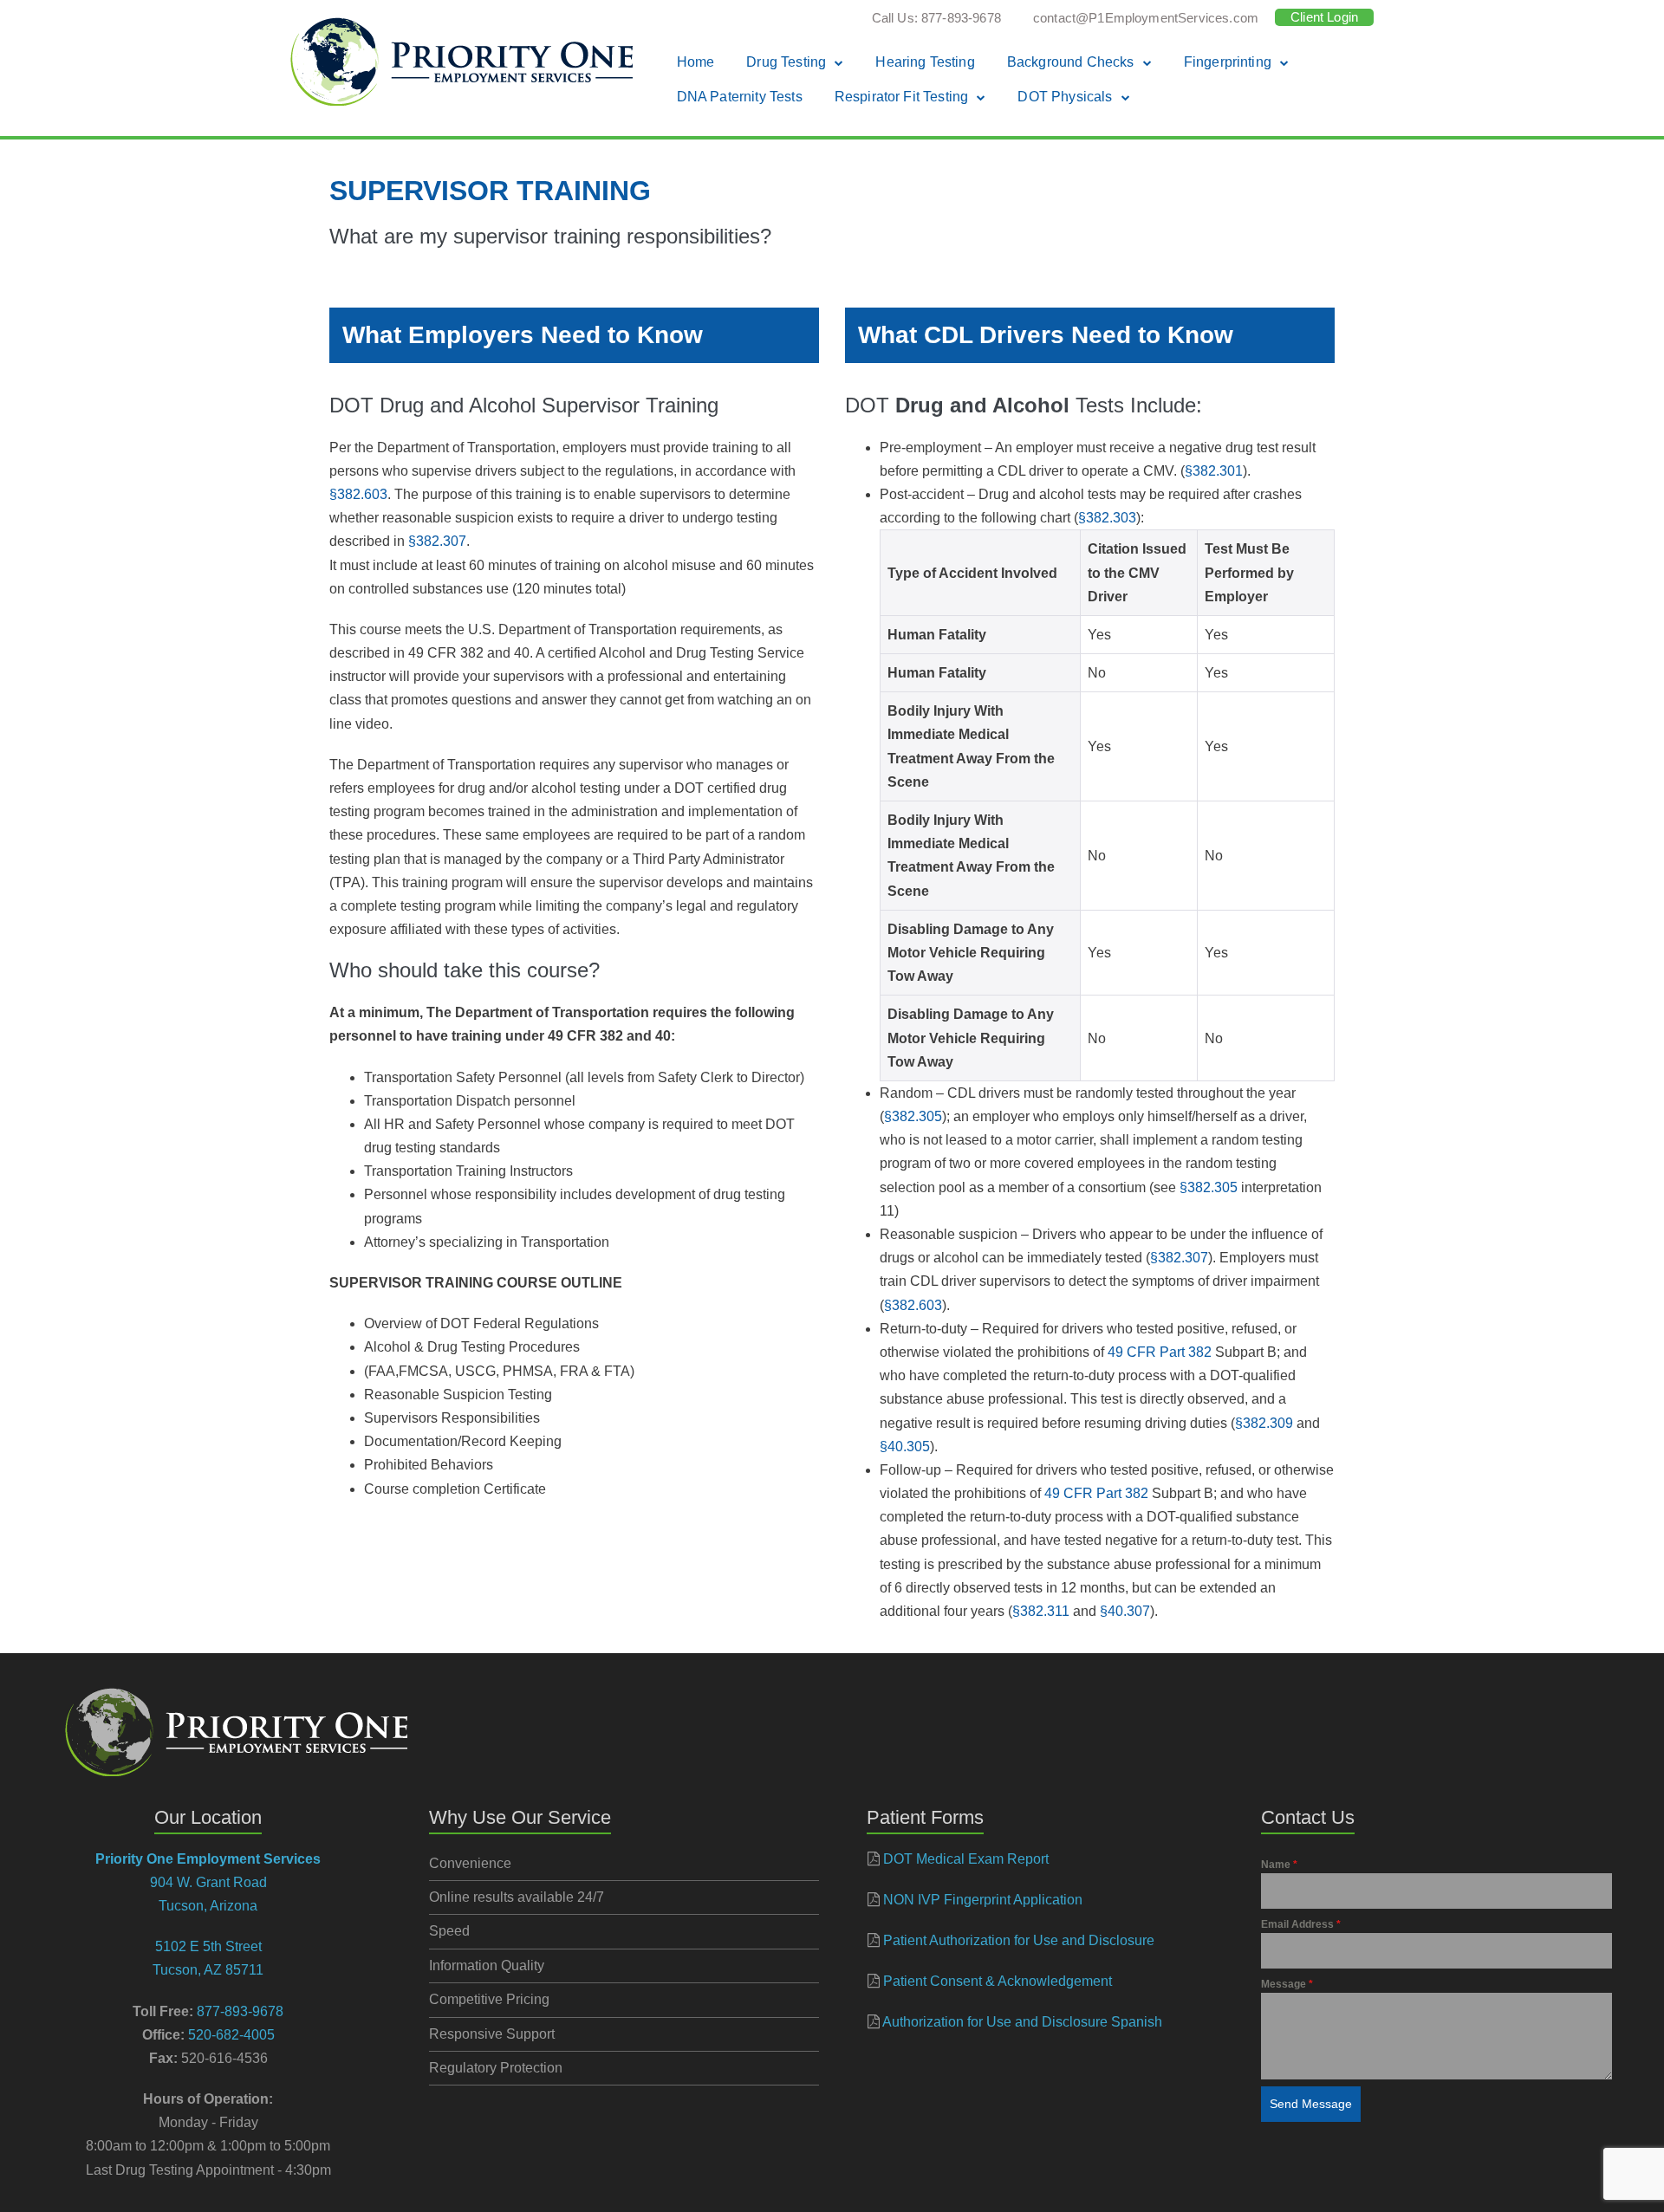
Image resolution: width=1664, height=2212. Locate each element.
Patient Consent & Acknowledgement (998, 1981)
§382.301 (1214, 471)
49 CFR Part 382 (1160, 1352)
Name (1279, 1865)
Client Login (1324, 17)
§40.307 (1125, 1611)
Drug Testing (786, 62)
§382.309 (1264, 1423)
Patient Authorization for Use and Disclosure (1019, 1940)
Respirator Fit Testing (902, 97)
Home (696, 62)
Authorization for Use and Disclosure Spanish (1022, 2022)
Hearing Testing (925, 62)
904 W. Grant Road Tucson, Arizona (208, 1882)
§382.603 (358, 494)
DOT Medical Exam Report (966, 1859)
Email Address (1301, 1924)
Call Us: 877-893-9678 (936, 18)
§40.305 (905, 1447)
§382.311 (1041, 1611)
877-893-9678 (240, 2011)
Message (1287, 1984)
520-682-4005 (231, 2035)
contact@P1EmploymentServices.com (1146, 18)
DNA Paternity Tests (740, 97)
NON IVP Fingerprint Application (983, 1900)
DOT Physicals (1065, 97)
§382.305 (913, 1116)
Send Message (1311, 2104)
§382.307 (437, 541)
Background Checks (1071, 62)
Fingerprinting (1228, 62)
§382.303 (1107, 518)
